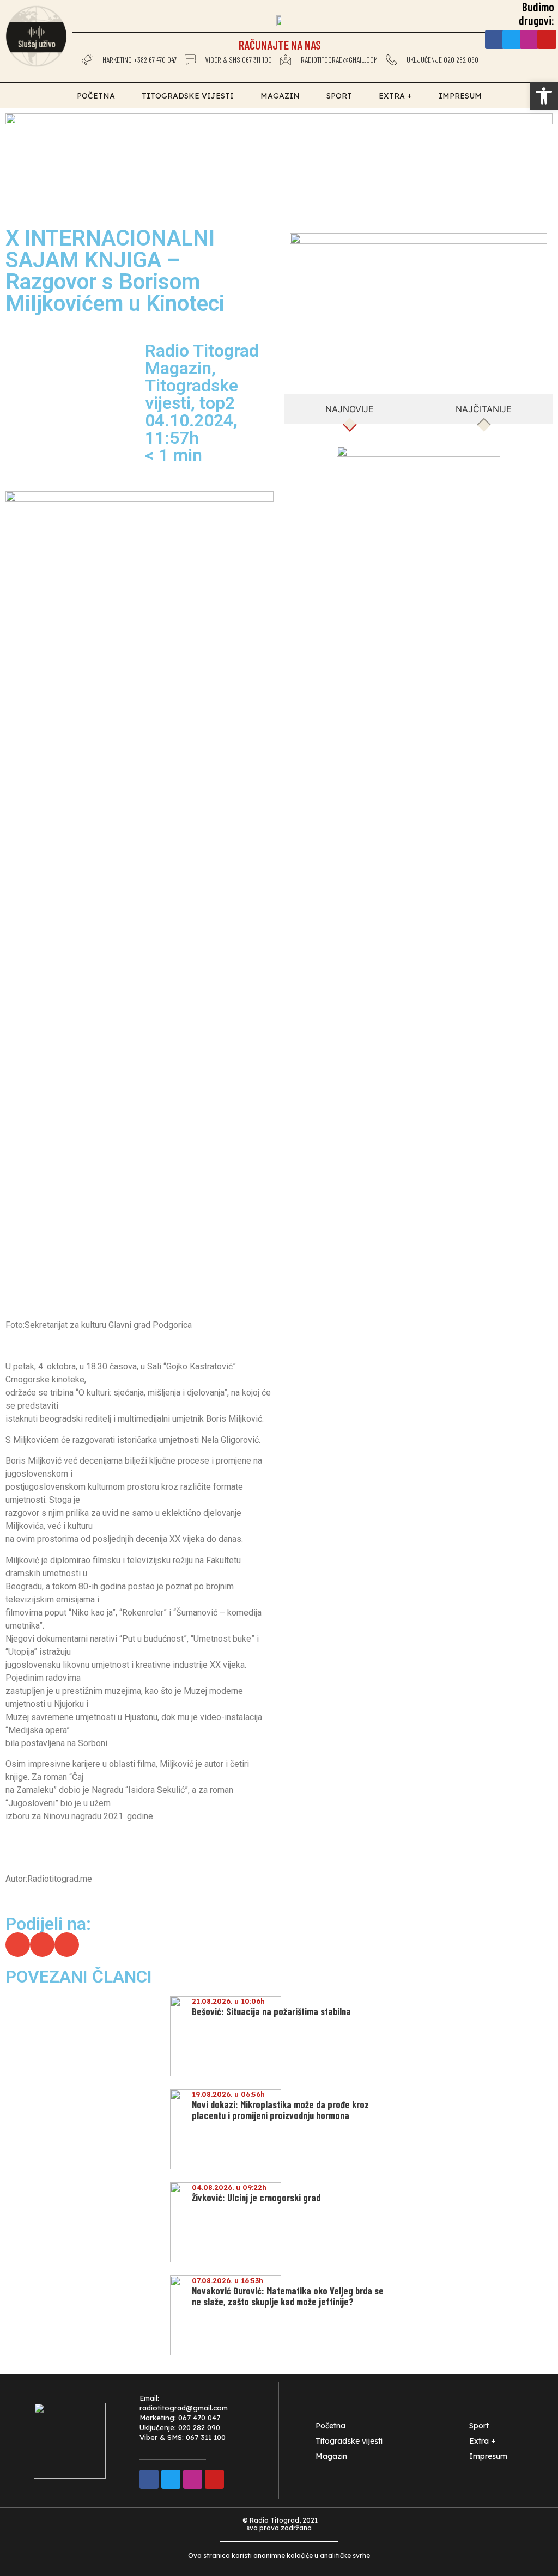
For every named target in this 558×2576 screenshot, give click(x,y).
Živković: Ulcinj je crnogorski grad (256, 2198)
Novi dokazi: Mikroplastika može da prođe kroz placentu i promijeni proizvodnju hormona (280, 2110)
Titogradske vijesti (188, 96)
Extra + (395, 96)
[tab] (350, 409)
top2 (217, 403)
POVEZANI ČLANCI (79, 1977)
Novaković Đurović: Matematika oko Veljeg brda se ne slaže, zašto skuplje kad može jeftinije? (288, 2296)
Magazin (280, 96)
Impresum (460, 96)
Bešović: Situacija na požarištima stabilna (271, 2011)
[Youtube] (547, 39)
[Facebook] (495, 39)
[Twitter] (512, 39)
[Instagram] (529, 39)
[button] (18, 1945)
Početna (96, 96)
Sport (339, 96)
